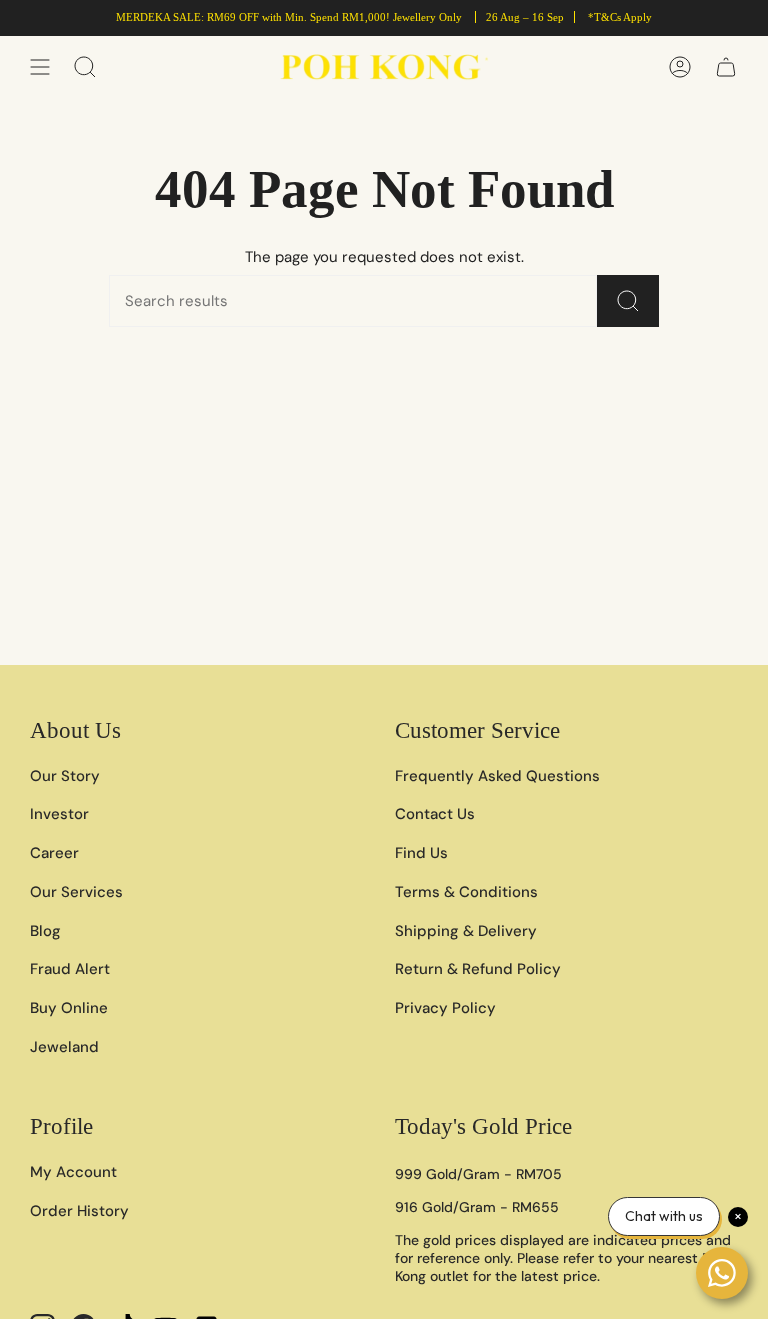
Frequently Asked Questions (497, 776)
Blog (45, 931)
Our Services (76, 892)
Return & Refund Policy (478, 969)
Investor (59, 814)
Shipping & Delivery (466, 931)
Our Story (65, 776)
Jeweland (64, 1047)
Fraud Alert (70, 969)
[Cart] (726, 67)
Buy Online (69, 1008)
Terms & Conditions (466, 892)
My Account (73, 1172)
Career (54, 853)
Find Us (421, 853)
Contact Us (435, 814)
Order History (79, 1211)
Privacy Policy (445, 1008)
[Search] (628, 301)
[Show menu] (40, 67)
